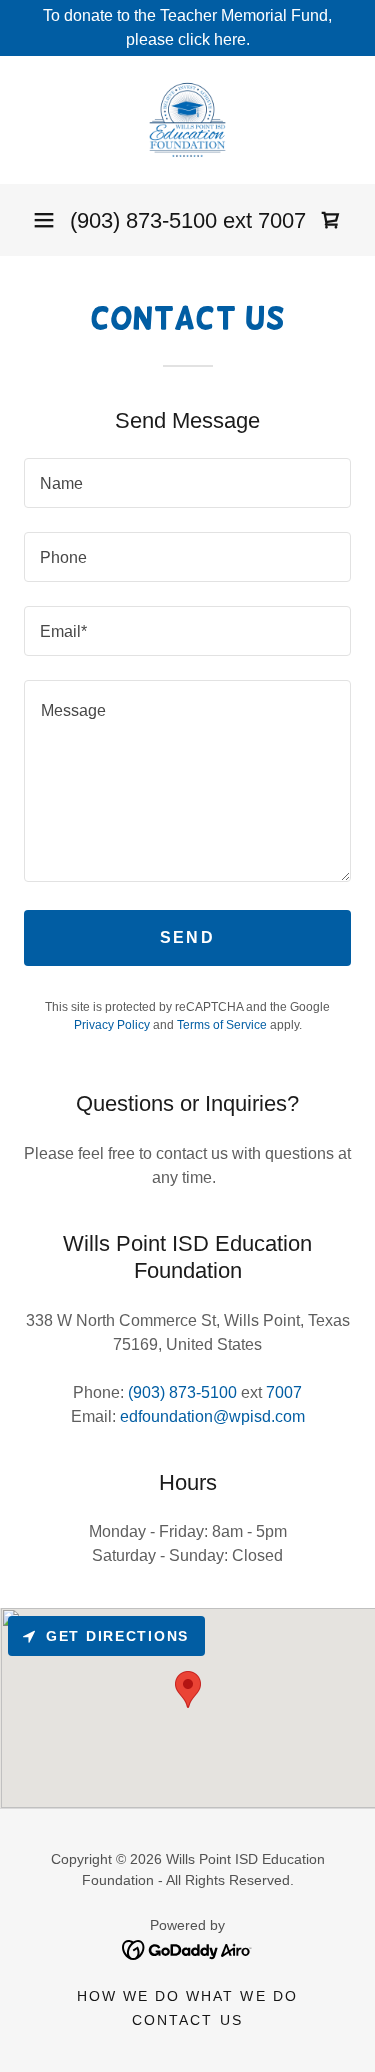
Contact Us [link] (187, 2020)
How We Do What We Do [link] (187, 1996)
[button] (44, 220)
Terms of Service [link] (222, 1025)
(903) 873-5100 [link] (143, 220)
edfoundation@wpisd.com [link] (212, 1416)
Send (187, 937)
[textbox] (187, 483)
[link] (187, 120)
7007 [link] (282, 220)
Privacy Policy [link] (112, 1025)
